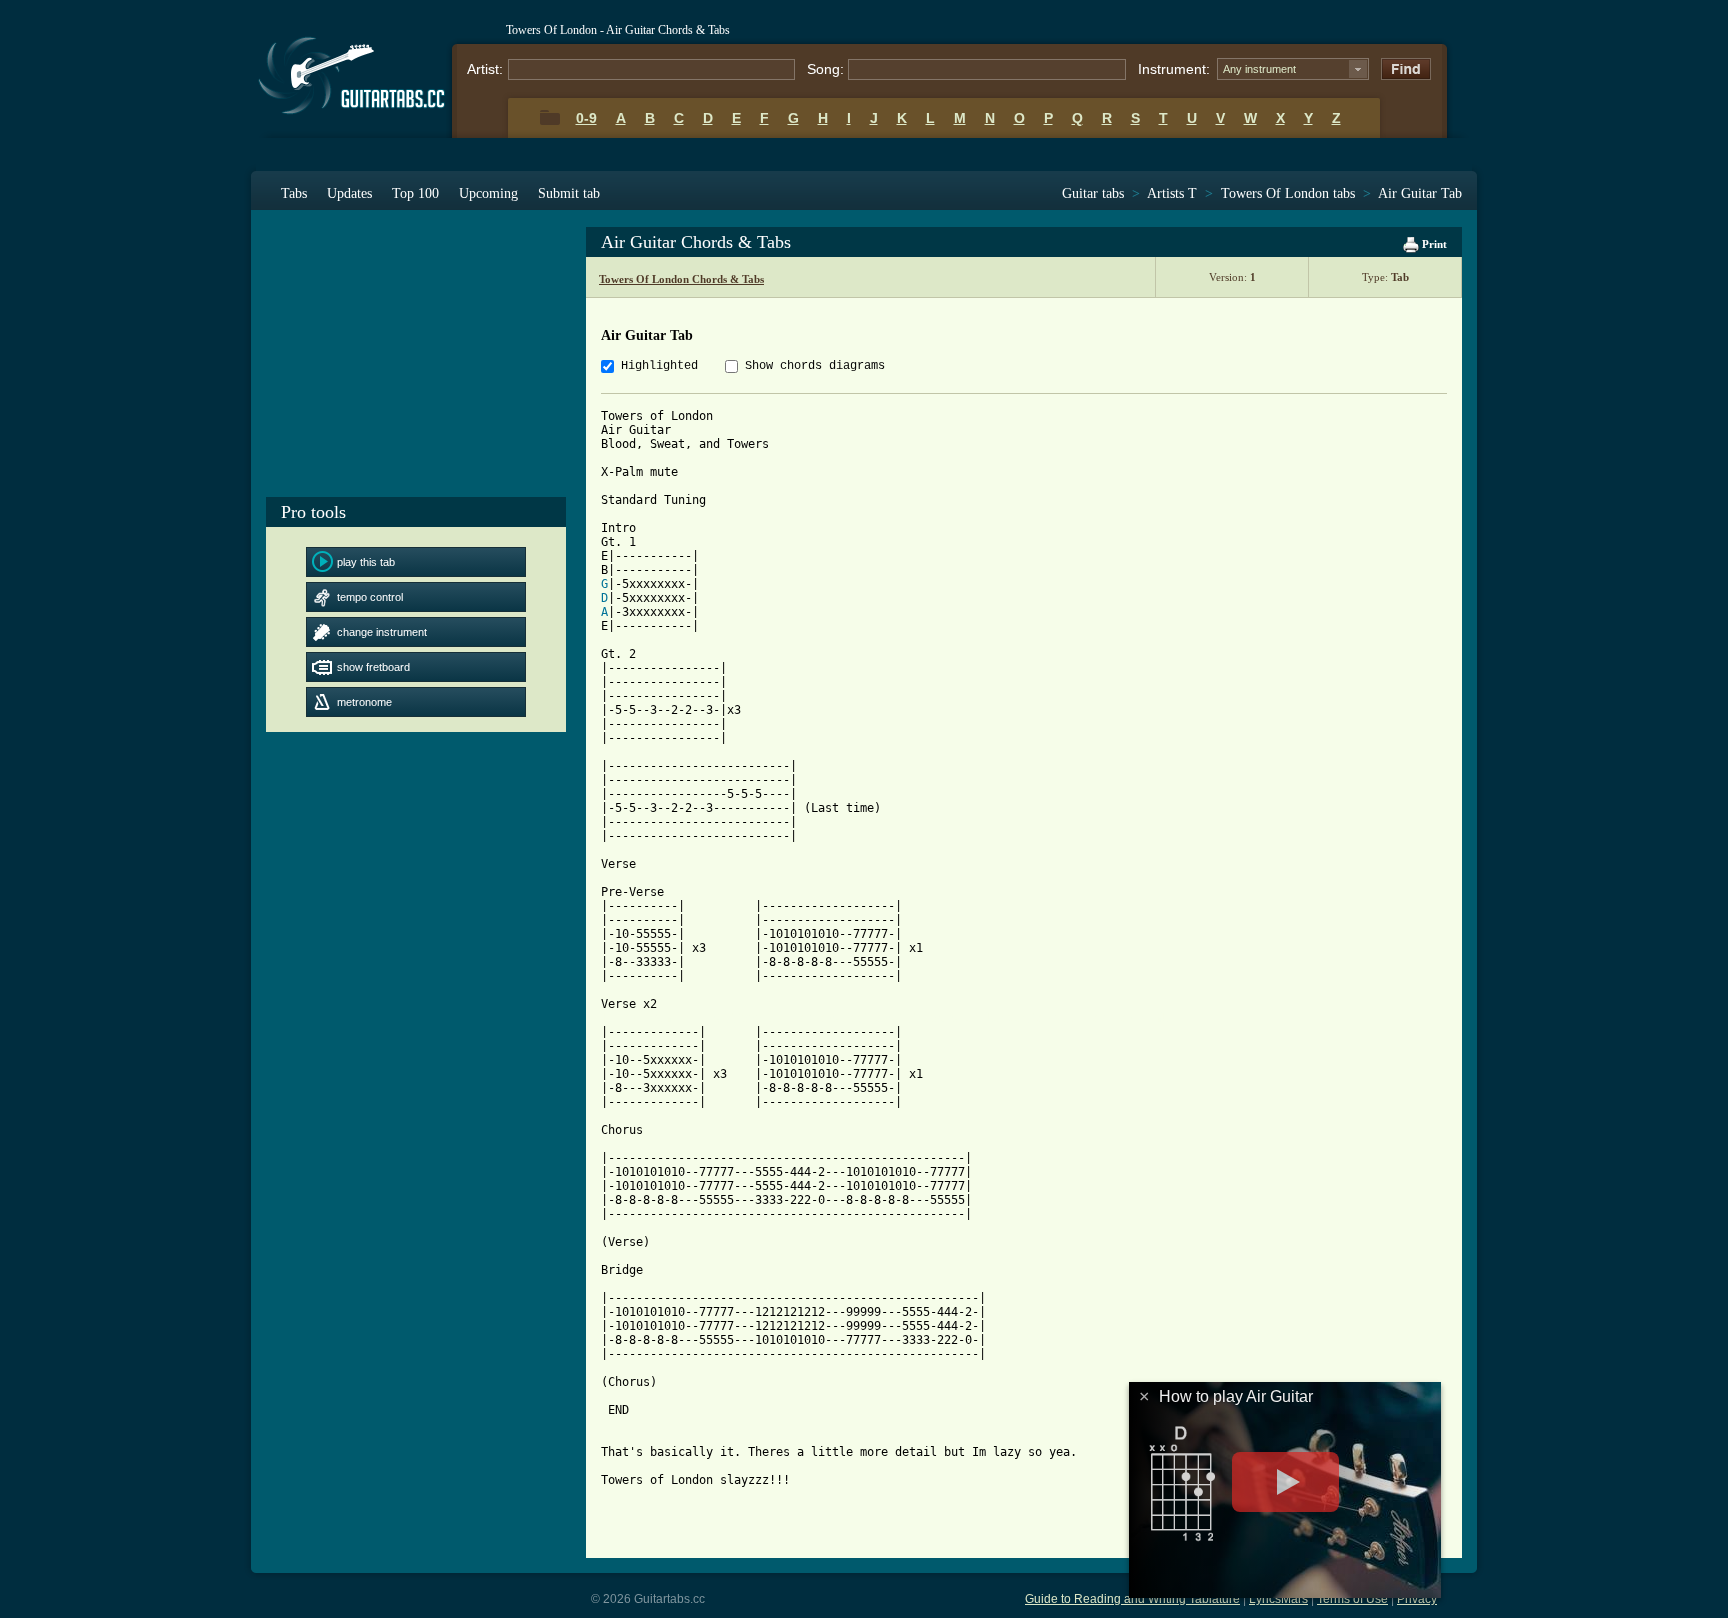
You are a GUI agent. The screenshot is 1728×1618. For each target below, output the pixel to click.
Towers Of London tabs (1288, 193)
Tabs (294, 193)
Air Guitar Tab (1420, 193)
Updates (349, 193)
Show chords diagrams (815, 366)
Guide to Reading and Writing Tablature (1132, 1599)
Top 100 (415, 193)
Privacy (1417, 1599)
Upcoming (488, 193)
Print (1433, 244)
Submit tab (569, 193)
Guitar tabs (1093, 193)
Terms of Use (1352, 1599)
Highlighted (659, 366)
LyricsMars (1278, 1599)
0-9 (586, 118)
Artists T (1172, 193)
